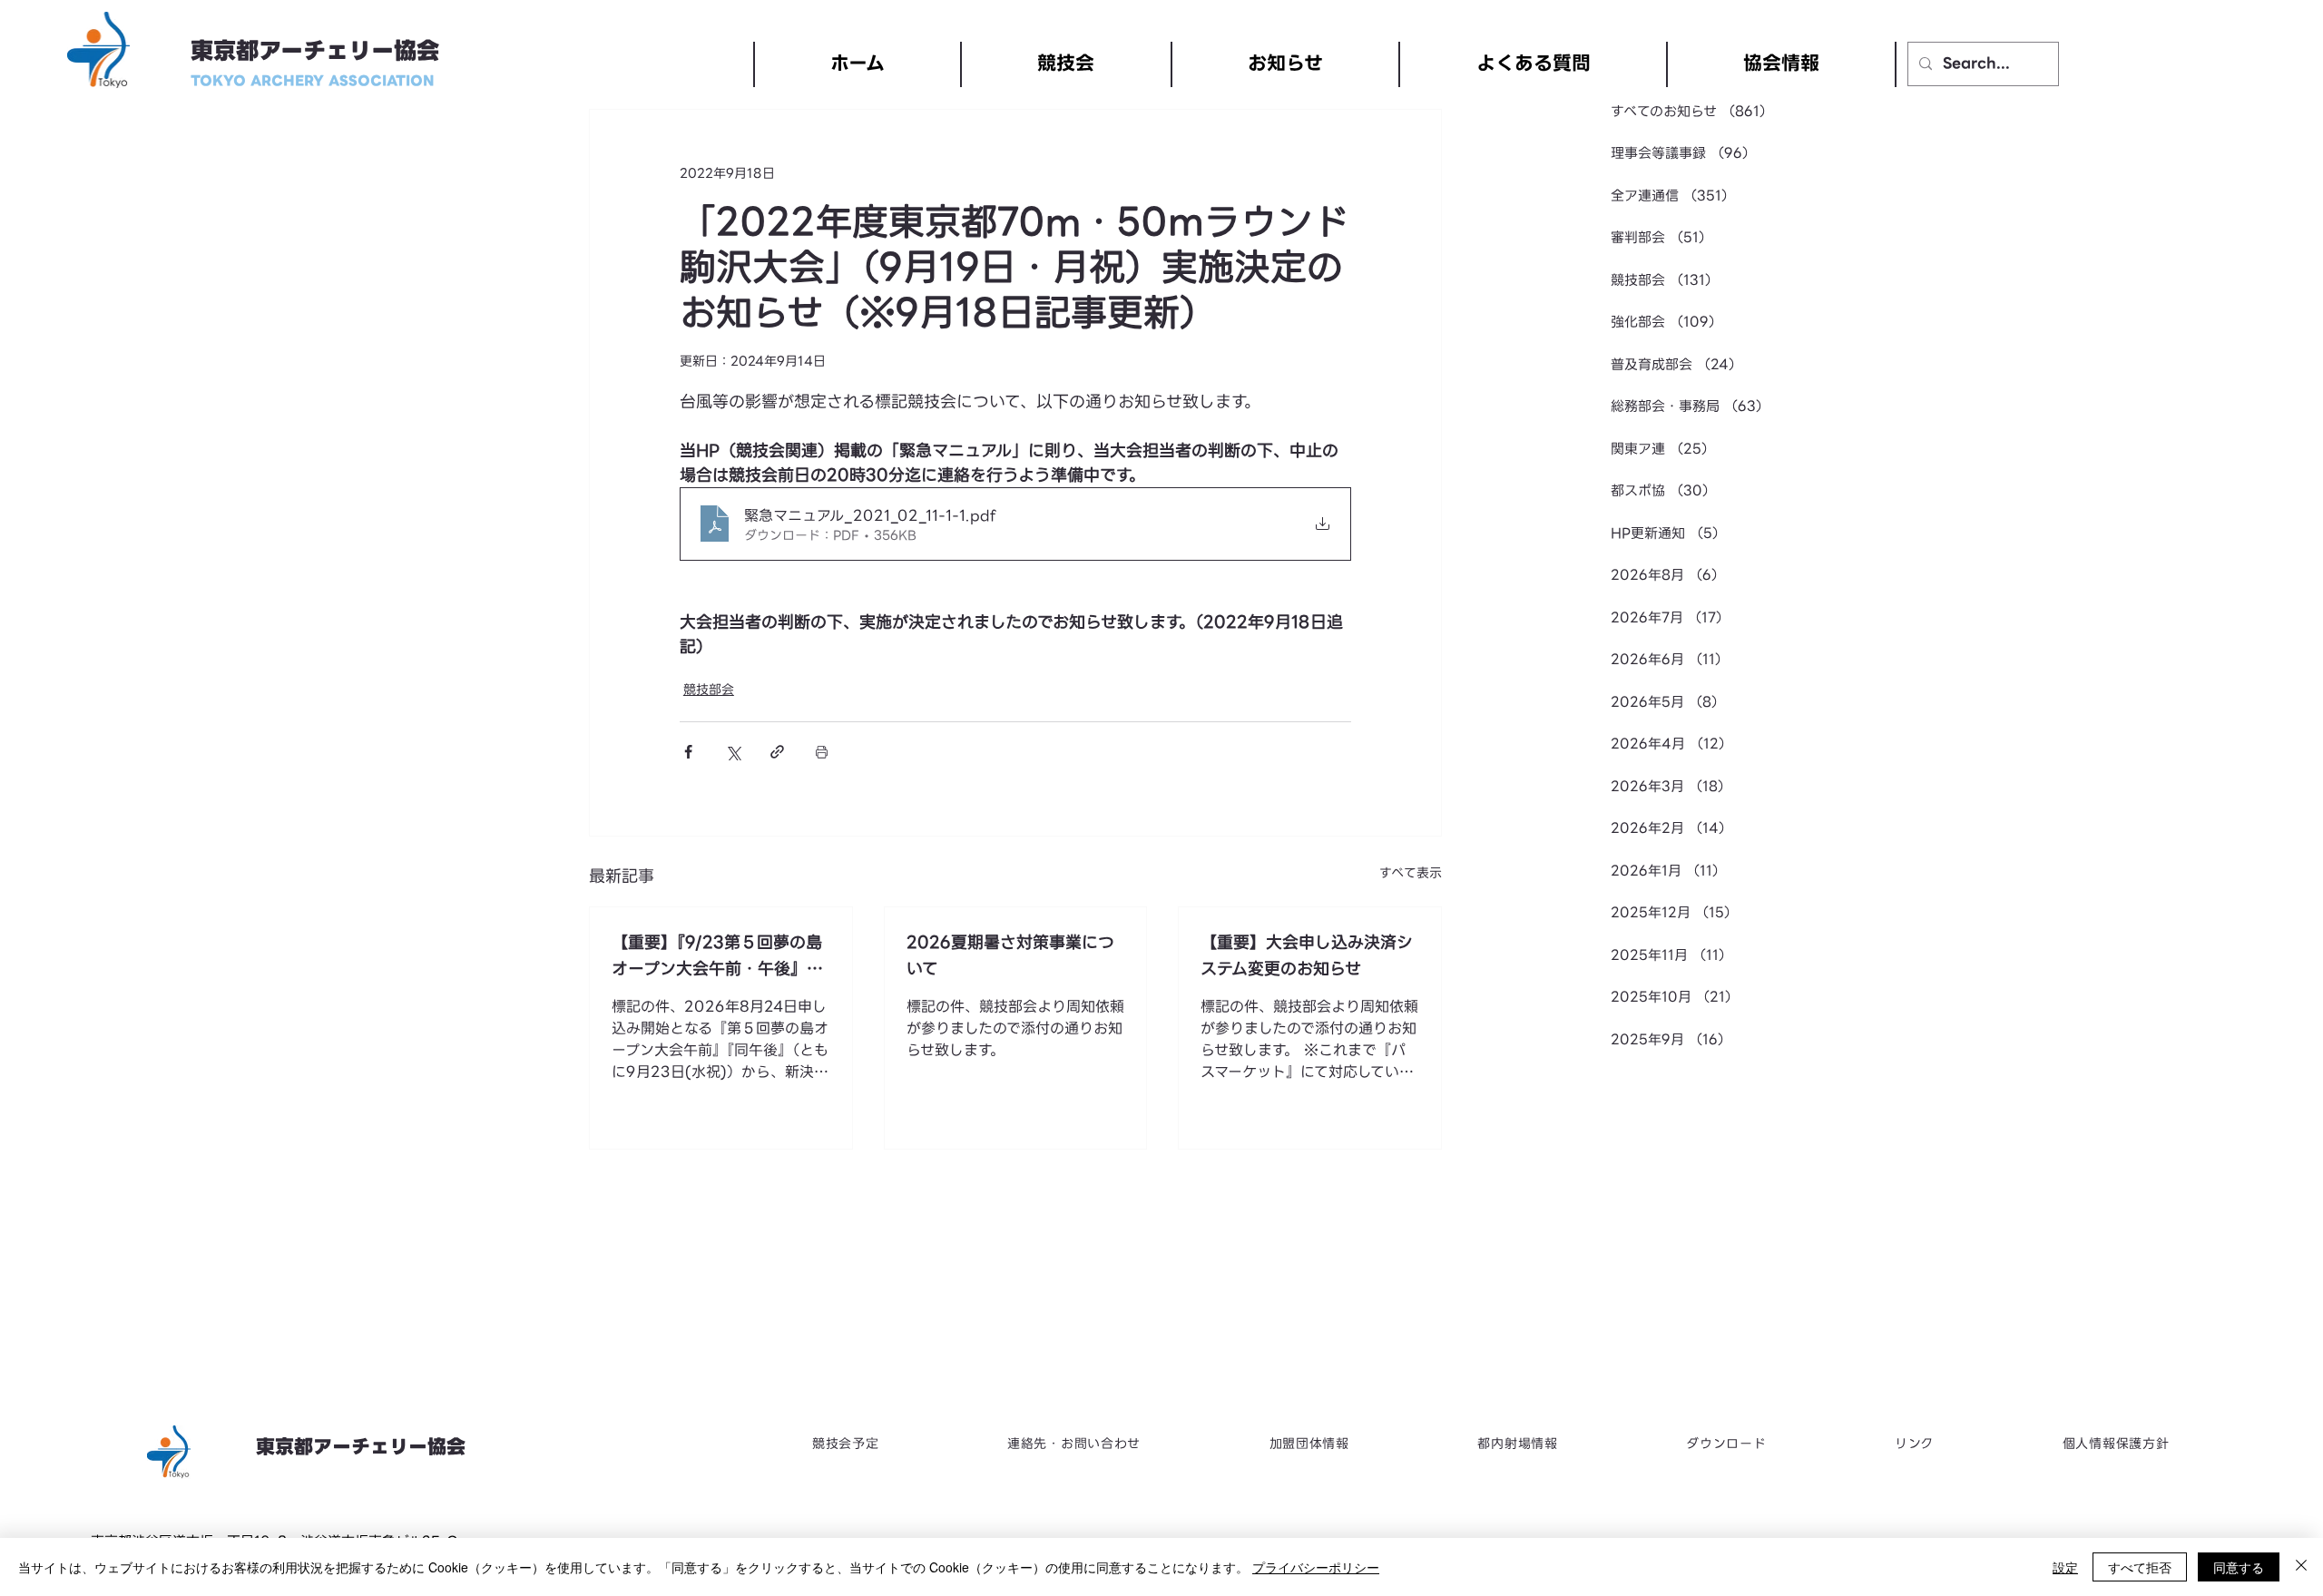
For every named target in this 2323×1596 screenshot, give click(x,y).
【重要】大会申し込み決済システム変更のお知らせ (1307, 955)
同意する (2239, 1567)
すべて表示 (1411, 873)
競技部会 (709, 690)
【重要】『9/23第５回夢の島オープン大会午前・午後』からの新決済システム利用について (717, 955)
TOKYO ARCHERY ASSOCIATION (313, 81)
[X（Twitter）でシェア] (733, 752)
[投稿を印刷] (822, 752)
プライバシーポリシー (1316, 1567)
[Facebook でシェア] (688, 752)
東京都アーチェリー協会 (315, 51)
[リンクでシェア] (777, 752)
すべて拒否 (2140, 1567)
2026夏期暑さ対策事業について (1010, 955)
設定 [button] (2065, 1567)
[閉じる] (2301, 1567)
